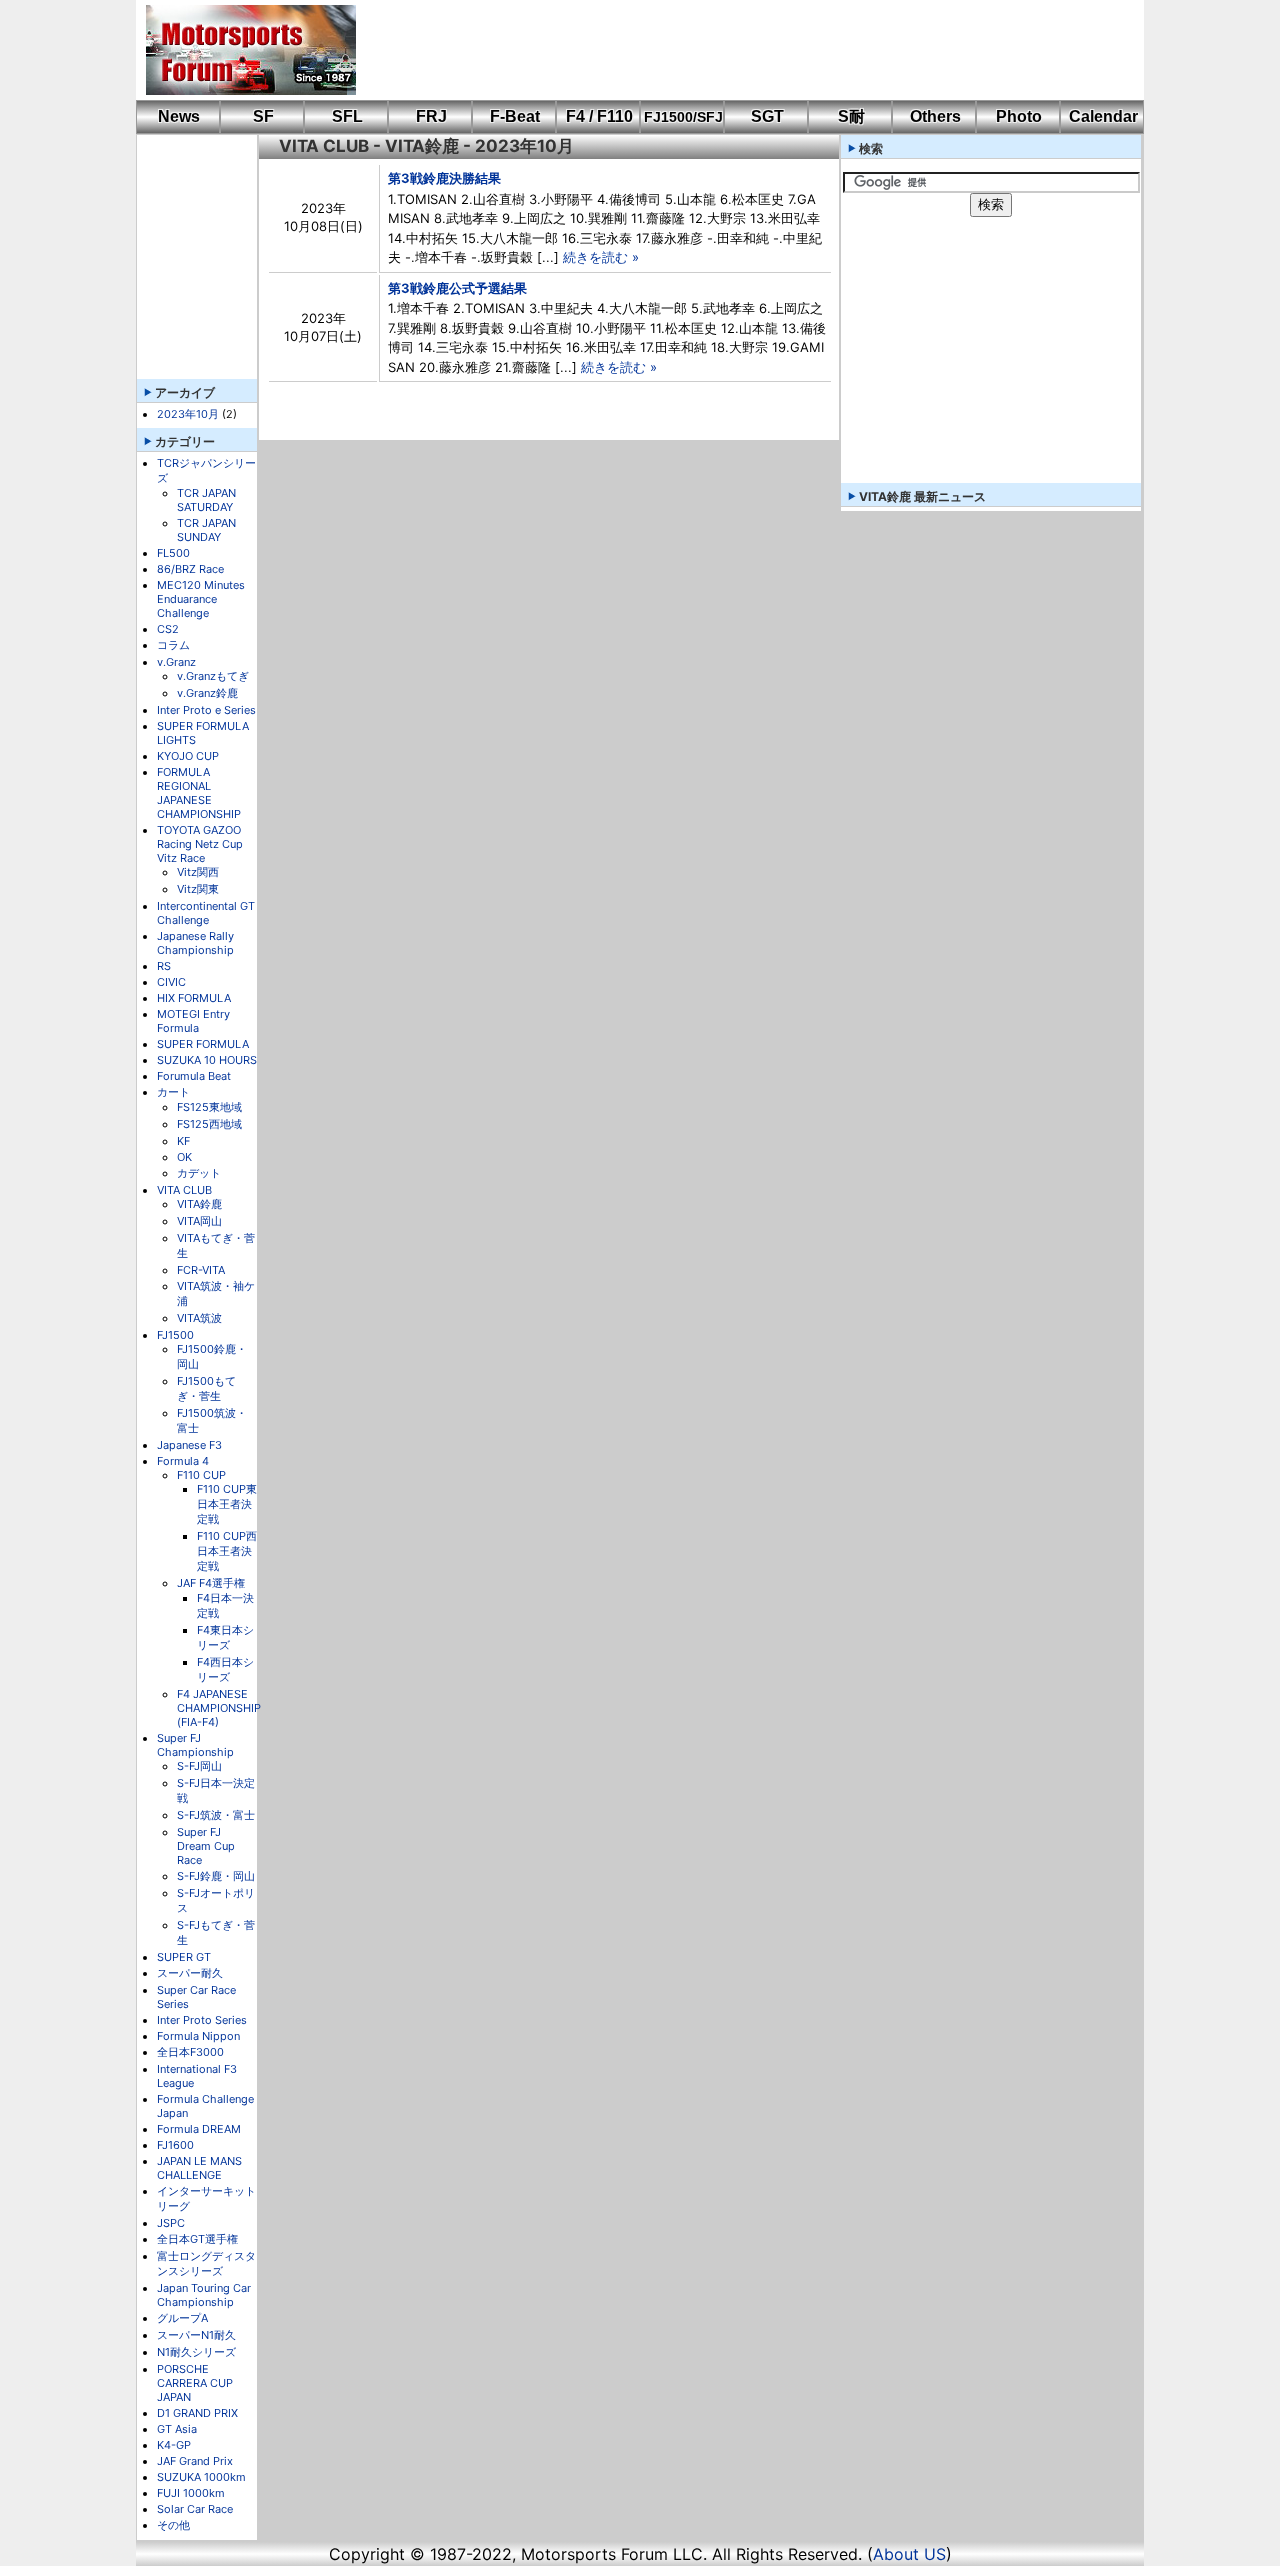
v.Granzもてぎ (213, 676)
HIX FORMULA (194, 998)
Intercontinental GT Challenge (206, 913)
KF (183, 1141)
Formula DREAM (199, 2129)
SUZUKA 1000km (201, 2477)
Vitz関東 (198, 889)
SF (263, 116)
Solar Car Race (195, 2509)
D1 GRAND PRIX (197, 2413)
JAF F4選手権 (211, 1583)
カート (173, 1092)
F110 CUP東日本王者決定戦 (227, 1504)
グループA (182, 2318)
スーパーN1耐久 (196, 2335)
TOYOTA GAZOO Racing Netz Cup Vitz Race (200, 844)
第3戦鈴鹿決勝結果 (444, 178)
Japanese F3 (189, 1445)
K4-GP (174, 2445)
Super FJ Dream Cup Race (206, 1846)
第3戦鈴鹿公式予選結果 (457, 288)
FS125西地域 (209, 1124)
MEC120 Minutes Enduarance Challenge (201, 599)
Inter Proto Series (202, 2020)
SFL (347, 116)
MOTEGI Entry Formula (193, 1021)
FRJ (431, 116)
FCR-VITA (201, 1270)
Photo (1019, 116)
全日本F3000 (190, 2052)
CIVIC (171, 982)
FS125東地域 (209, 1107)
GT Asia (177, 2429)
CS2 (168, 629)
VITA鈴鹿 (199, 1204)
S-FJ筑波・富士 (216, 1815)
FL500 (173, 553)
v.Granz (176, 662)
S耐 (851, 116)
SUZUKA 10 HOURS (207, 1060)
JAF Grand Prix (195, 2461)
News (179, 116)
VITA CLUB (184, 1190)
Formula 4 (183, 1461)
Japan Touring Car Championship (204, 2295)
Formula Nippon (198, 2036)
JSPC (171, 2223)
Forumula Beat (194, 1076)
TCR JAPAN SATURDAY (206, 500)
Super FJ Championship (195, 1745)
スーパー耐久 (190, 1973)
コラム (173, 645)
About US (909, 2554)
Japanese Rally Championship (195, 943)
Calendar (1103, 116)
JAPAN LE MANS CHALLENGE (199, 2168)
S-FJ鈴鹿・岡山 (216, 1876)
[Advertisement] (736, 50)
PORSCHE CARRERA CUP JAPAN (195, 2383)
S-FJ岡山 (199, 1766)
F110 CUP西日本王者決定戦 (227, 1551)
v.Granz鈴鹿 (207, 693)
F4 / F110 (599, 116)
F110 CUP (201, 1475)
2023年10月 (188, 414)
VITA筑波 (199, 1318)
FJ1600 (175, 2145)
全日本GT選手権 (197, 2239)
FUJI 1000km (191, 2493)
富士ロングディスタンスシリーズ (206, 2263)
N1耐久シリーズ (196, 2352)
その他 (173, 2525)
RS (164, 966)
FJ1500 (175, 1335)
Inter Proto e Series (206, 710)
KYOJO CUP (188, 756)
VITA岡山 (199, 1221)
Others (935, 116)
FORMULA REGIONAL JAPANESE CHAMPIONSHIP (199, 793)
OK (184, 1157)
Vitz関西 (198, 872)
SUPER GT (184, 1957)
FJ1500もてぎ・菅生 (206, 1388)
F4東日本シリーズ (225, 1637)
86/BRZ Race (190, 569)
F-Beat (515, 116)
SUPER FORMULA (203, 1044)
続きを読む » (601, 257)
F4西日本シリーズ (225, 1669)
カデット (199, 1173)
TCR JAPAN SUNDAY (206, 530)
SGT (767, 116)
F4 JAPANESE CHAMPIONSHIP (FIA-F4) (219, 1708)
